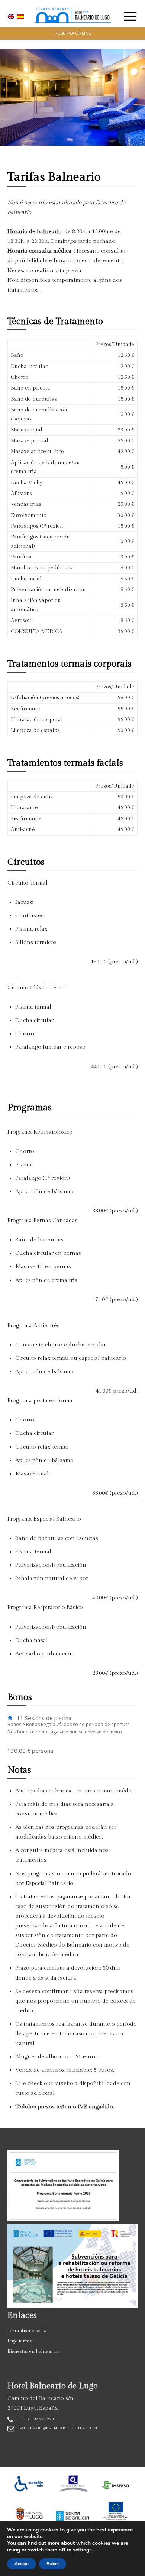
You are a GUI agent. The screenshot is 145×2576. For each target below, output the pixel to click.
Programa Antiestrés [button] (33, 1326)
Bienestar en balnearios (33, 2351)
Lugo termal (21, 2341)
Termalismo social (28, 2331)
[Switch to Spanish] (21, 17)
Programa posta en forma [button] (40, 1401)
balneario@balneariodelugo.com (58, 2428)
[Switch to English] (12, 17)
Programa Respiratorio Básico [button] (45, 1607)
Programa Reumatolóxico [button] (40, 1132)
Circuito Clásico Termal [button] (38, 988)
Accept (22, 2564)
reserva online (73, 33)
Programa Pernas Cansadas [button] (43, 1220)
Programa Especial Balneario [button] (44, 1519)
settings (82, 2550)
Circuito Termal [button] (28, 883)
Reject (53, 2564)
